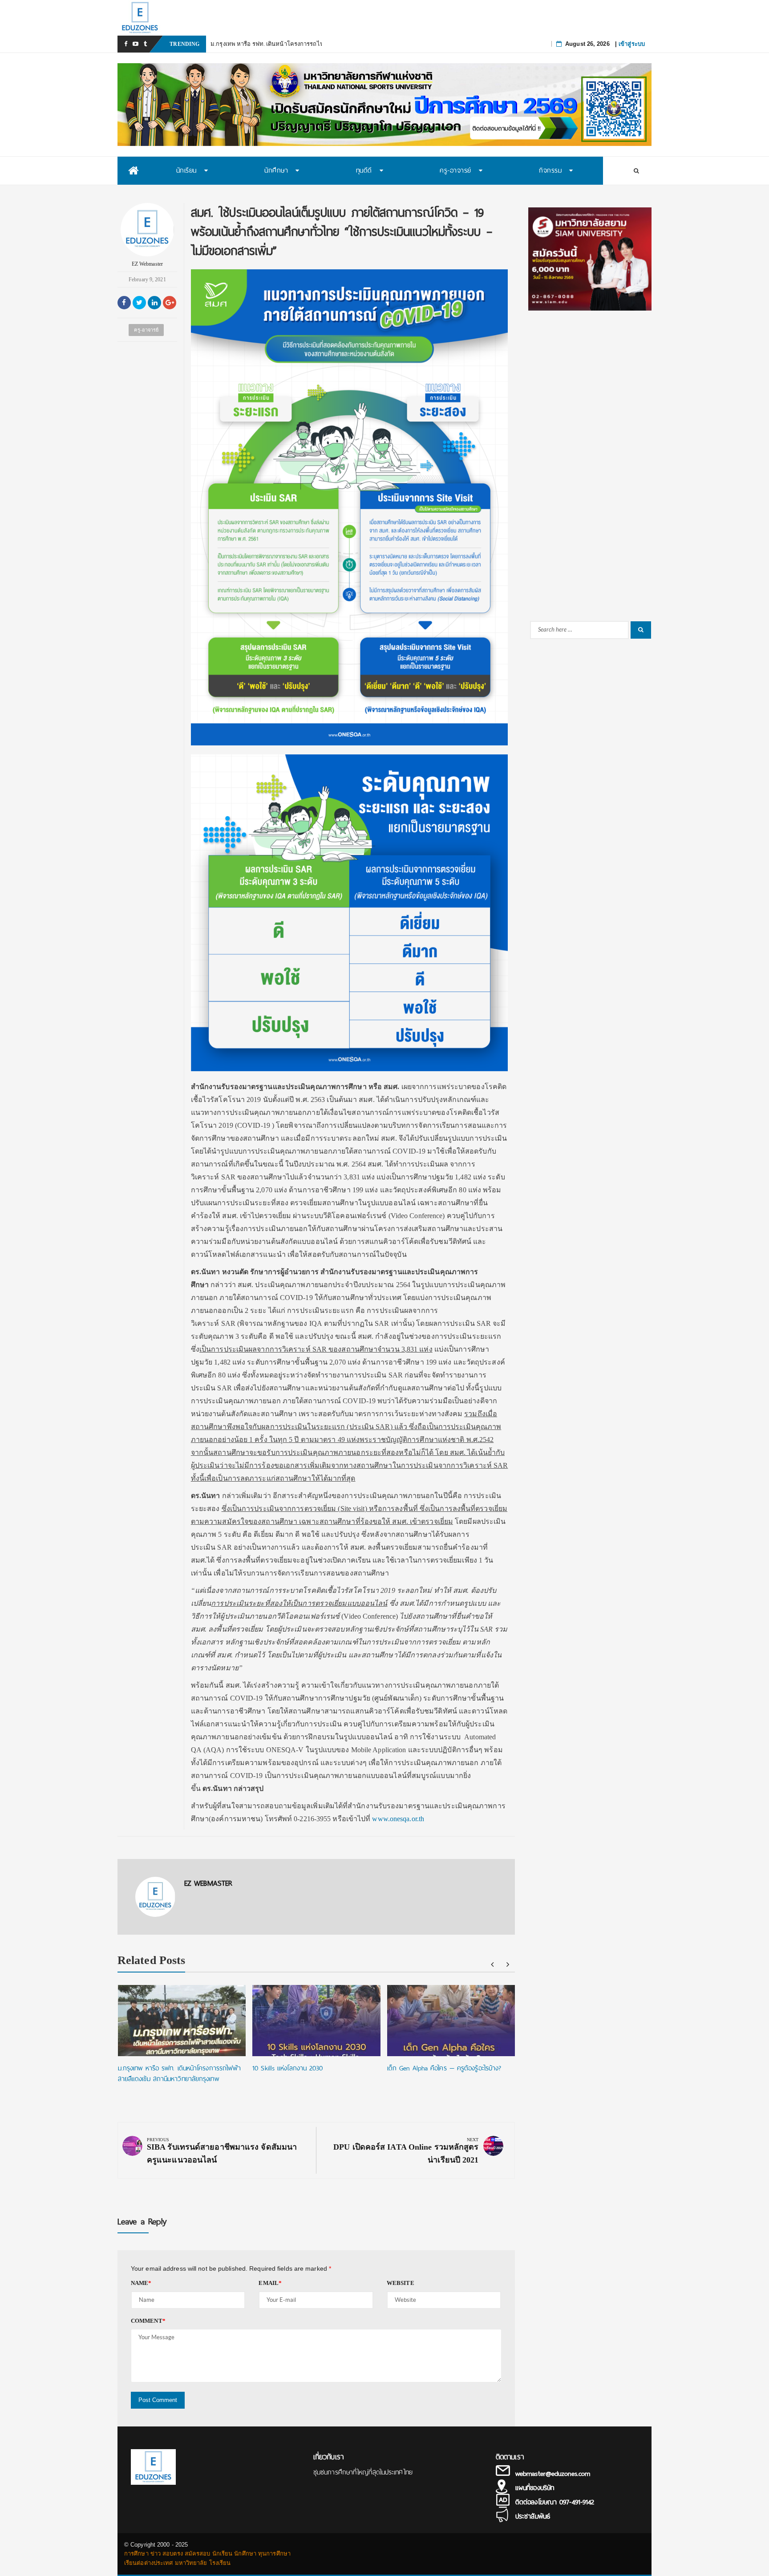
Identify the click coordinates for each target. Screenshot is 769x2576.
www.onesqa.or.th (398, 1819)
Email (270, 2283)
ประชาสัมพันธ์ (533, 2516)
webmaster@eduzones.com (553, 2474)
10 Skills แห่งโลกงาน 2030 (287, 2068)
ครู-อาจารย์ (146, 330)
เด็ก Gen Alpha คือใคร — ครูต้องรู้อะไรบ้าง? (444, 2068)
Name (141, 2283)
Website (401, 2283)
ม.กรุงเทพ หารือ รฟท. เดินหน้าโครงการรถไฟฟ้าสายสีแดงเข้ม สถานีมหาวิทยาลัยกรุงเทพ (322, 44)
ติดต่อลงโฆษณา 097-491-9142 (555, 2502)
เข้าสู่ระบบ (632, 44)
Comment (148, 2321)
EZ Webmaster (147, 264)
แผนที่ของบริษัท (535, 2488)
